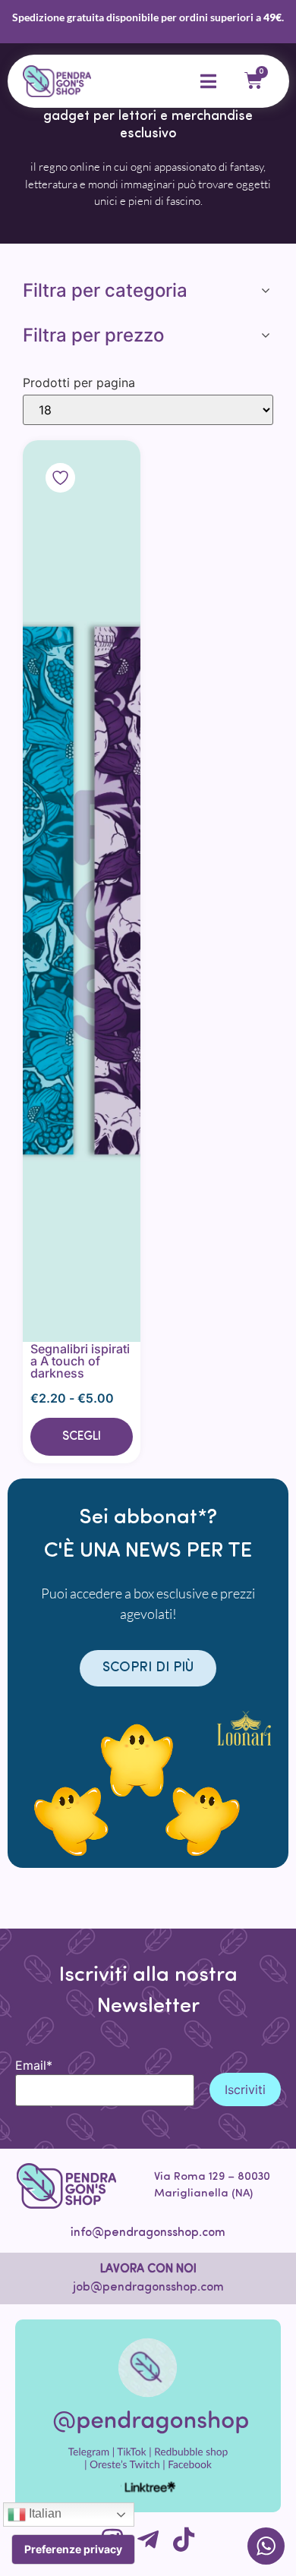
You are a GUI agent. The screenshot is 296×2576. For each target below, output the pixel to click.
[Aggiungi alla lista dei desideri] (82, 891)
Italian (44, 2513)
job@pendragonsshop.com (148, 2288)
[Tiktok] (184, 2540)
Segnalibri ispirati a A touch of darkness (80, 1361)
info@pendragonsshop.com (148, 2233)
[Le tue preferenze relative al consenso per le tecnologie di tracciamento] (73, 2549)
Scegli (82, 1437)
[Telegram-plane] (148, 2540)
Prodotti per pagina (79, 383)
